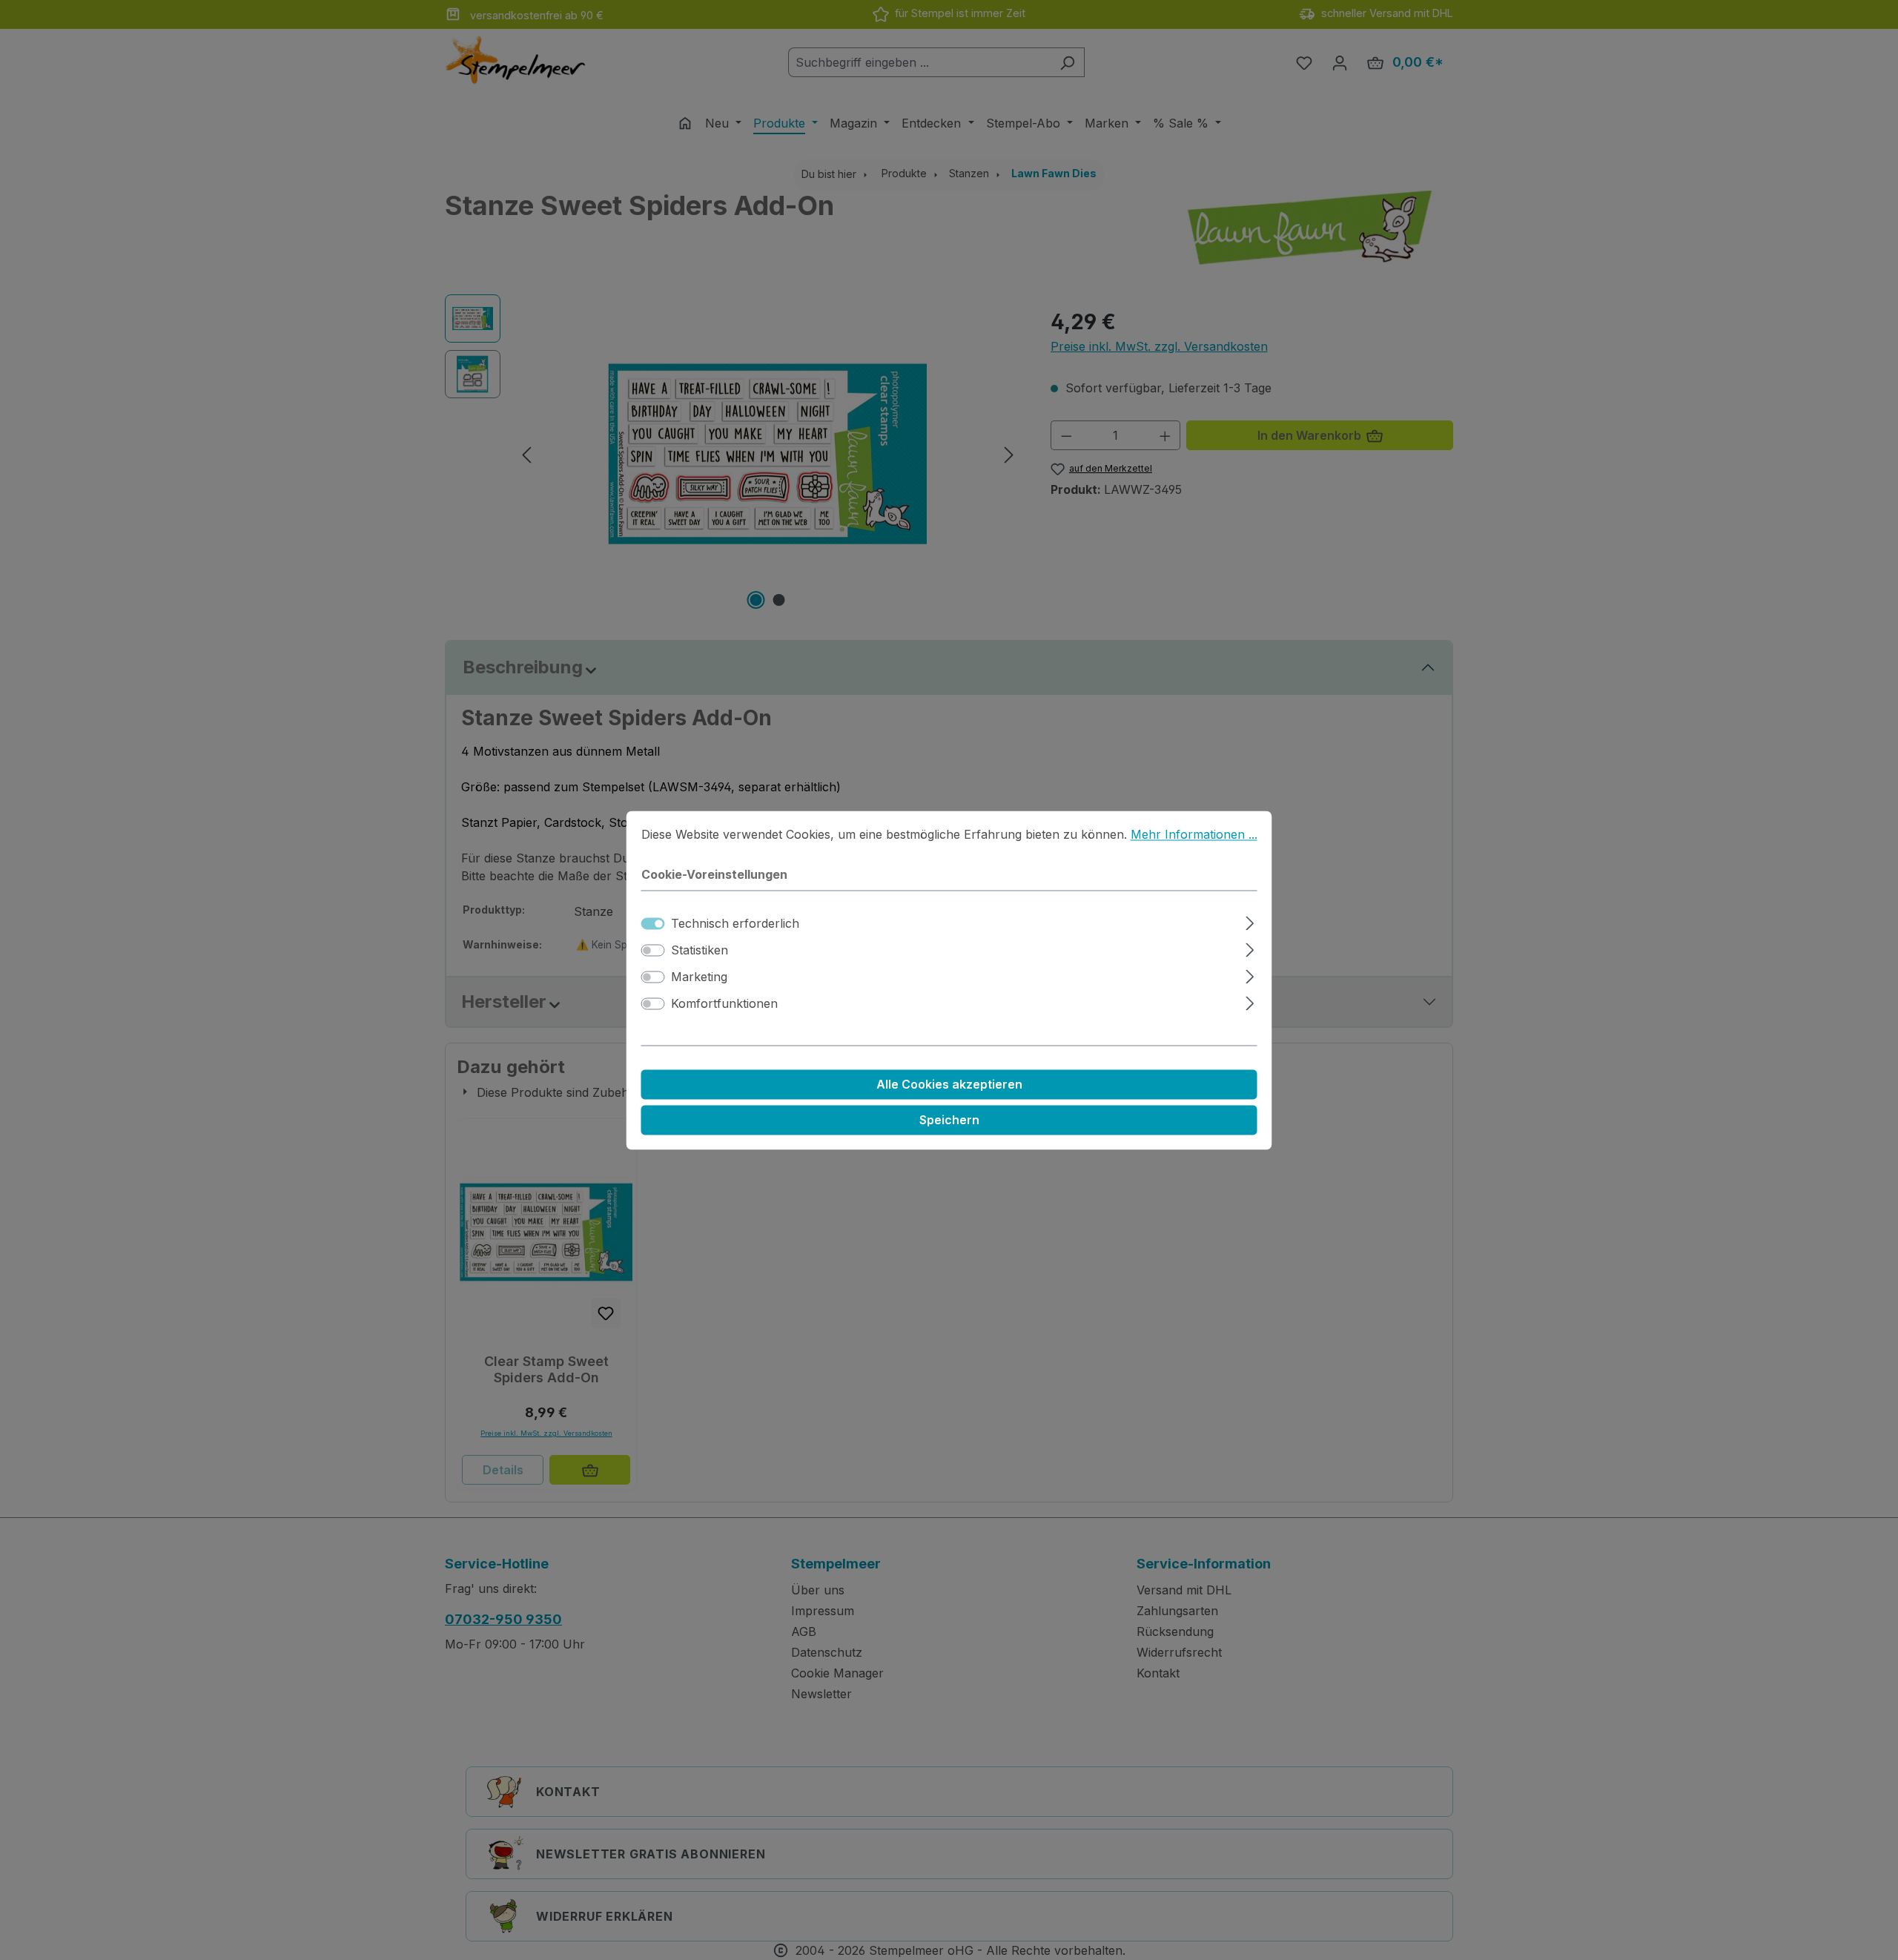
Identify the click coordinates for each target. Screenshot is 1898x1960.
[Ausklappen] (1250, 921)
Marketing (699, 977)
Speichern (949, 1120)
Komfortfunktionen (724, 1003)
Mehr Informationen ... (1194, 834)
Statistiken (700, 950)
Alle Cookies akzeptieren (949, 1084)
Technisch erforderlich (735, 923)
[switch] (653, 950)
